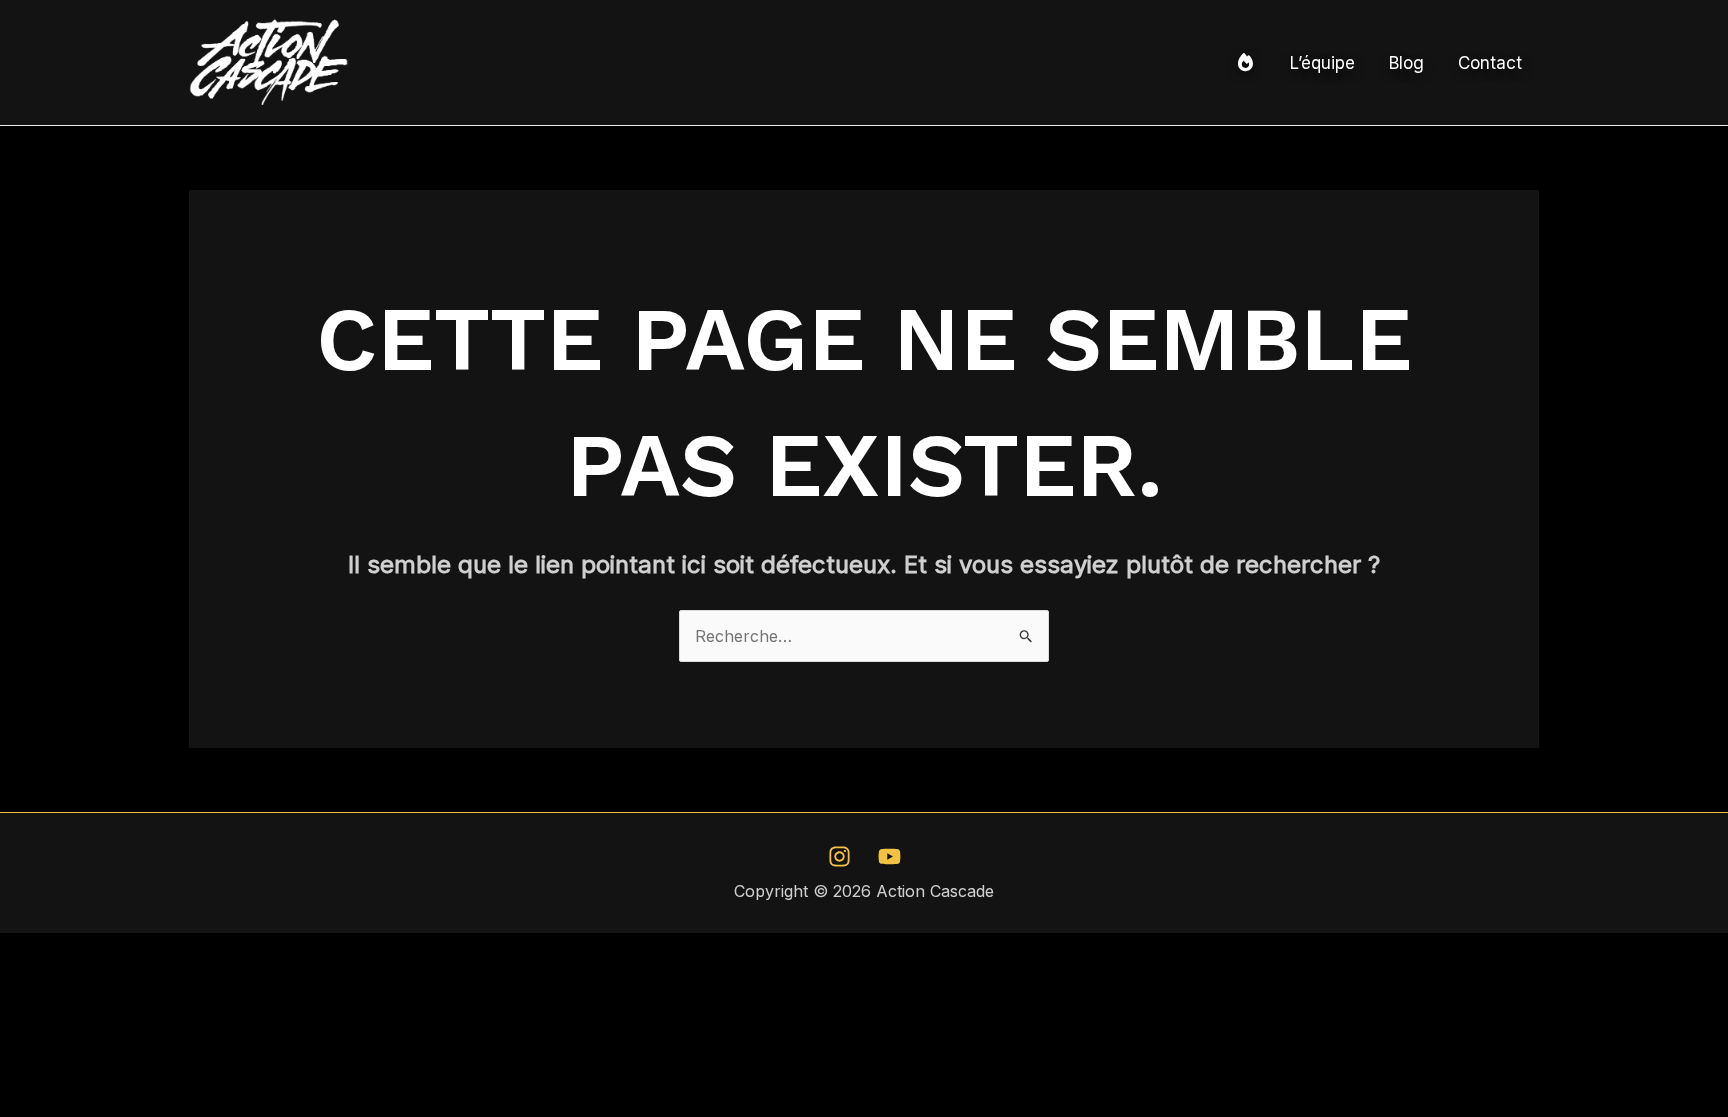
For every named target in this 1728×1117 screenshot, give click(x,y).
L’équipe (1322, 63)
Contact (1490, 63)
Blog (1406, 63)
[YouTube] (889, 856)
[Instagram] (839, 856)
